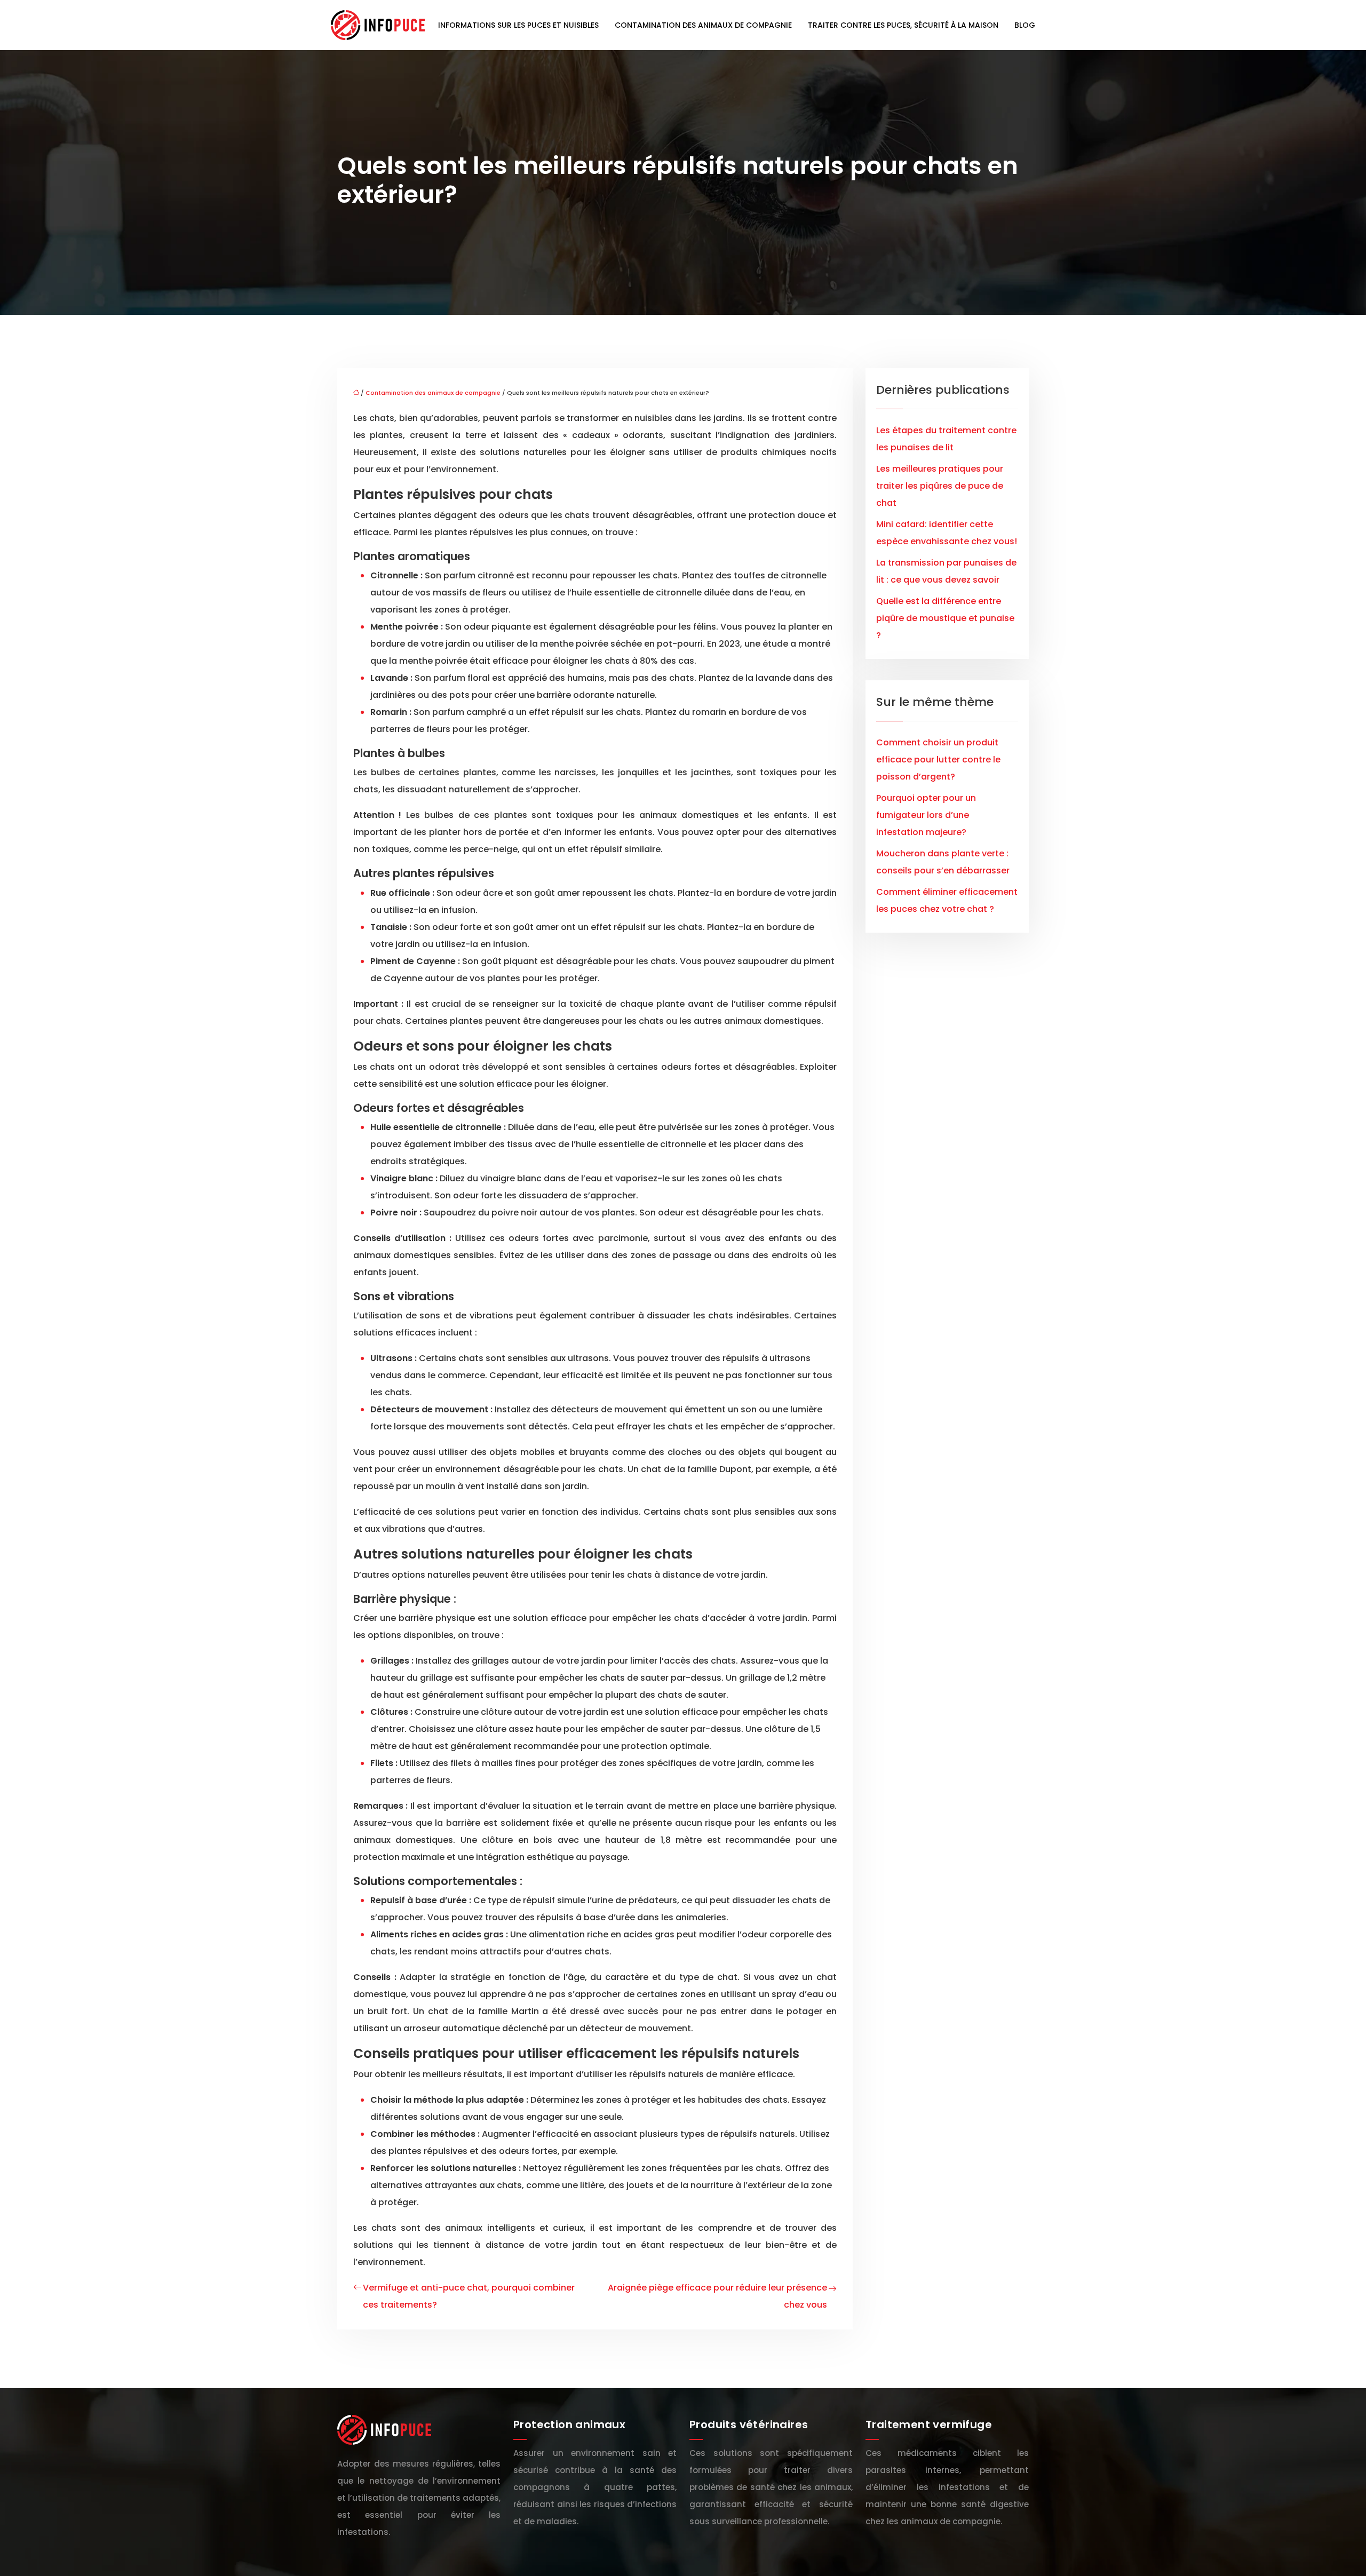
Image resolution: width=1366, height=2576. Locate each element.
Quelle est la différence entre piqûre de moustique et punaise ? (945, 618)
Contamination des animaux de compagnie (703, 25)
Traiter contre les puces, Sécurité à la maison (903, 25)
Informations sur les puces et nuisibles (518, 25)
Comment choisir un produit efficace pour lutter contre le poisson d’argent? (938, 760)
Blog (1025, 25)
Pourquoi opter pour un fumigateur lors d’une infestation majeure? (926, 815)
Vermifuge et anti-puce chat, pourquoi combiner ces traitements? (469, 2296)
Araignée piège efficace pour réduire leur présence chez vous (717, 2296)
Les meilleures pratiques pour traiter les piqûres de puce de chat (940, 486)
